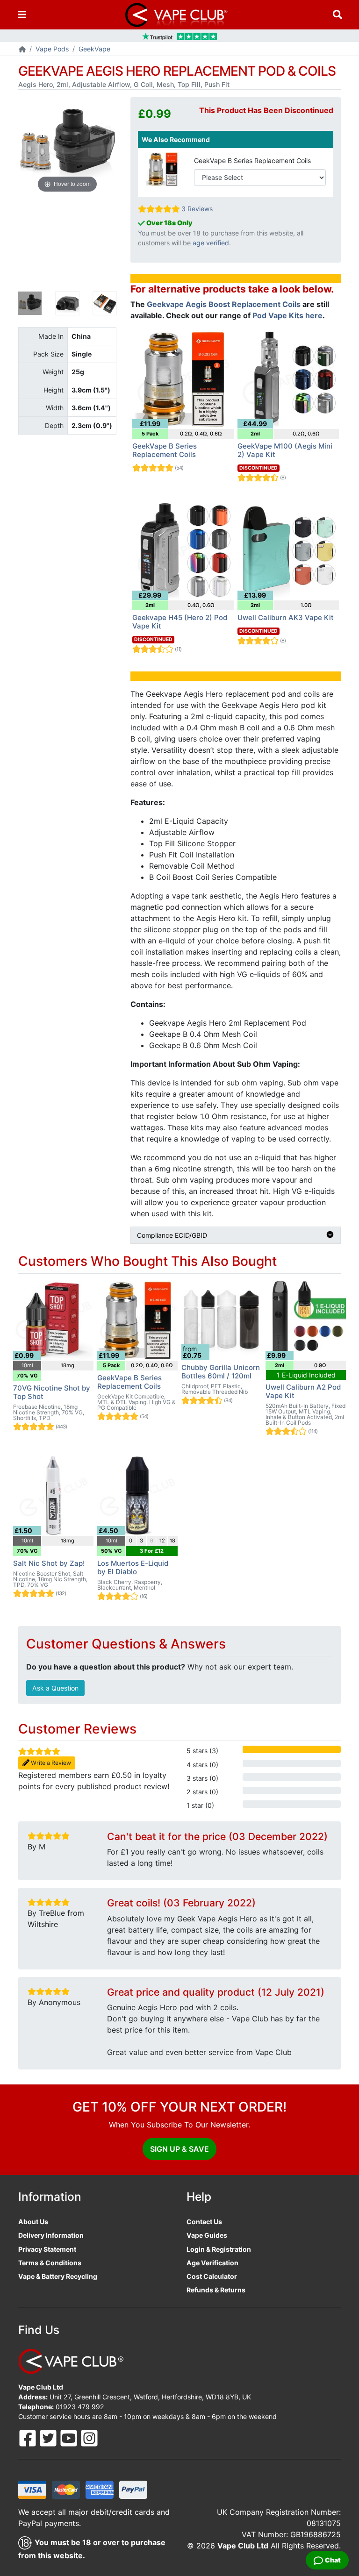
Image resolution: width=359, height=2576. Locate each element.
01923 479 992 (80, 2407)
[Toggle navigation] (22, 15)
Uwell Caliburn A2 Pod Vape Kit (303, 1391)
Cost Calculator (212, 2276)
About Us (33, 2222)
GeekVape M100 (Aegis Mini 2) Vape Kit (285, 450)
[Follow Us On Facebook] (29, 2437)
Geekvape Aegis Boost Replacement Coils (224, 304)
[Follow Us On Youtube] (70, 2437)
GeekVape (94, 49)
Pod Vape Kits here (287, 315)
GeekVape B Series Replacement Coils (252, 161)
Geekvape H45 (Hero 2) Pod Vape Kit (180, 622)
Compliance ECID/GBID (172, 1235)
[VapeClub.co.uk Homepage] (22, 50)
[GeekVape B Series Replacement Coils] (163, 168)
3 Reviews (197, 209)
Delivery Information (51, 2235)
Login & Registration (219, 2249)
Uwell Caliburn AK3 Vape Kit (286, 617)
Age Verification (212, 2263)
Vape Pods (52, 49)
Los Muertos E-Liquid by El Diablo (133, 1567)
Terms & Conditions (50, 2263)
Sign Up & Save (179, 2149)
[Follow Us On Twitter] (49, 2437)
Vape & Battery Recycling (58, 2276)
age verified (211, 243)
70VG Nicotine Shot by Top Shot (52, 1392)
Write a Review (50, 1763)
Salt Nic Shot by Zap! (49, 1563)
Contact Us (204, 2222)
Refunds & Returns (216, 2290)
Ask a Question (55, 1688)
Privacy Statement (47, 2249)
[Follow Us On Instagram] (89, 2437)
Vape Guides (207, 2235)
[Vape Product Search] (337, 15)
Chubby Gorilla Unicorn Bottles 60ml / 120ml (221, 1372)
